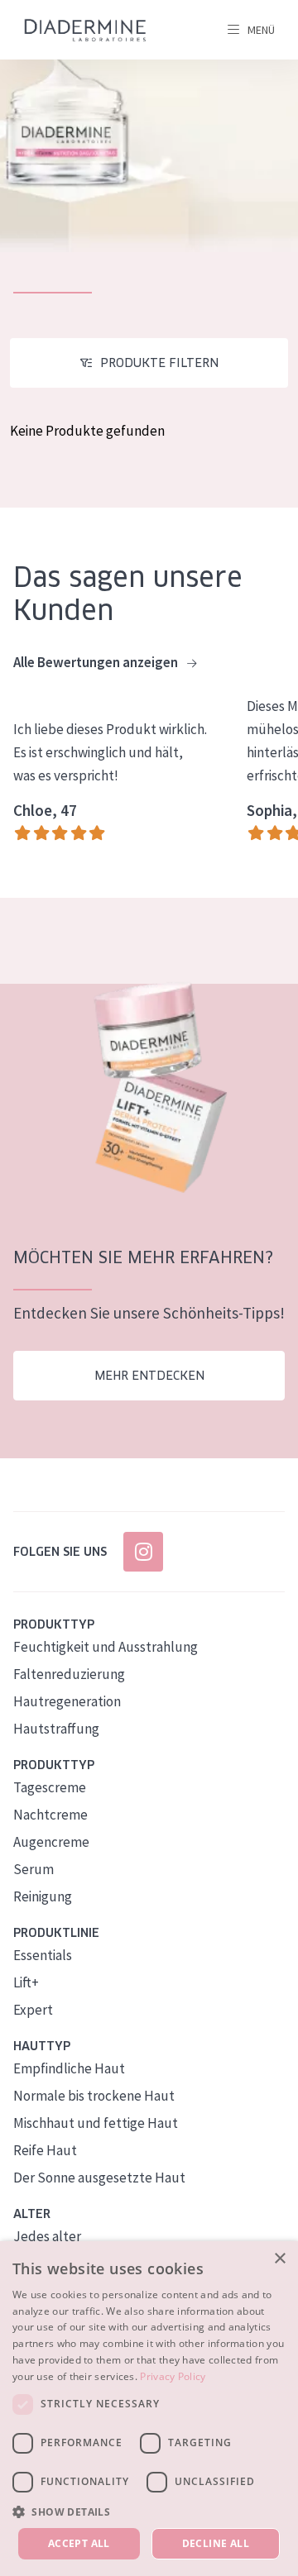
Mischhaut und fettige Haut (96, 2123)
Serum (34, 1869)
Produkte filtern (159, 363)
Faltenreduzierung (69, 1674)
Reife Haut (45, 2150)
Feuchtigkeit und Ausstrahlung (106, 1647)
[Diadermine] (85, 30)
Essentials (43, 1955)
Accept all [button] (79, 2543)
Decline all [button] (216, 2543)
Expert (33, 2010)
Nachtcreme (50, 1815)
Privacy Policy (173, 2376)
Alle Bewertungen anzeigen (97, 662)
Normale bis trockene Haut (94, 2096)
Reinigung (43, 1896)
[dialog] (149, 2409)
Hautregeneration (67, 1701)
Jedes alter (47, 2236)
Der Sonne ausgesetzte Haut (99, 2178)
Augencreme (51, 1842)
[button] (149, 2512)
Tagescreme (50, 1787)
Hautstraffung (56, 1729)
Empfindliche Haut (69, 2068)
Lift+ (26, 1982)
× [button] (279, 2259)
